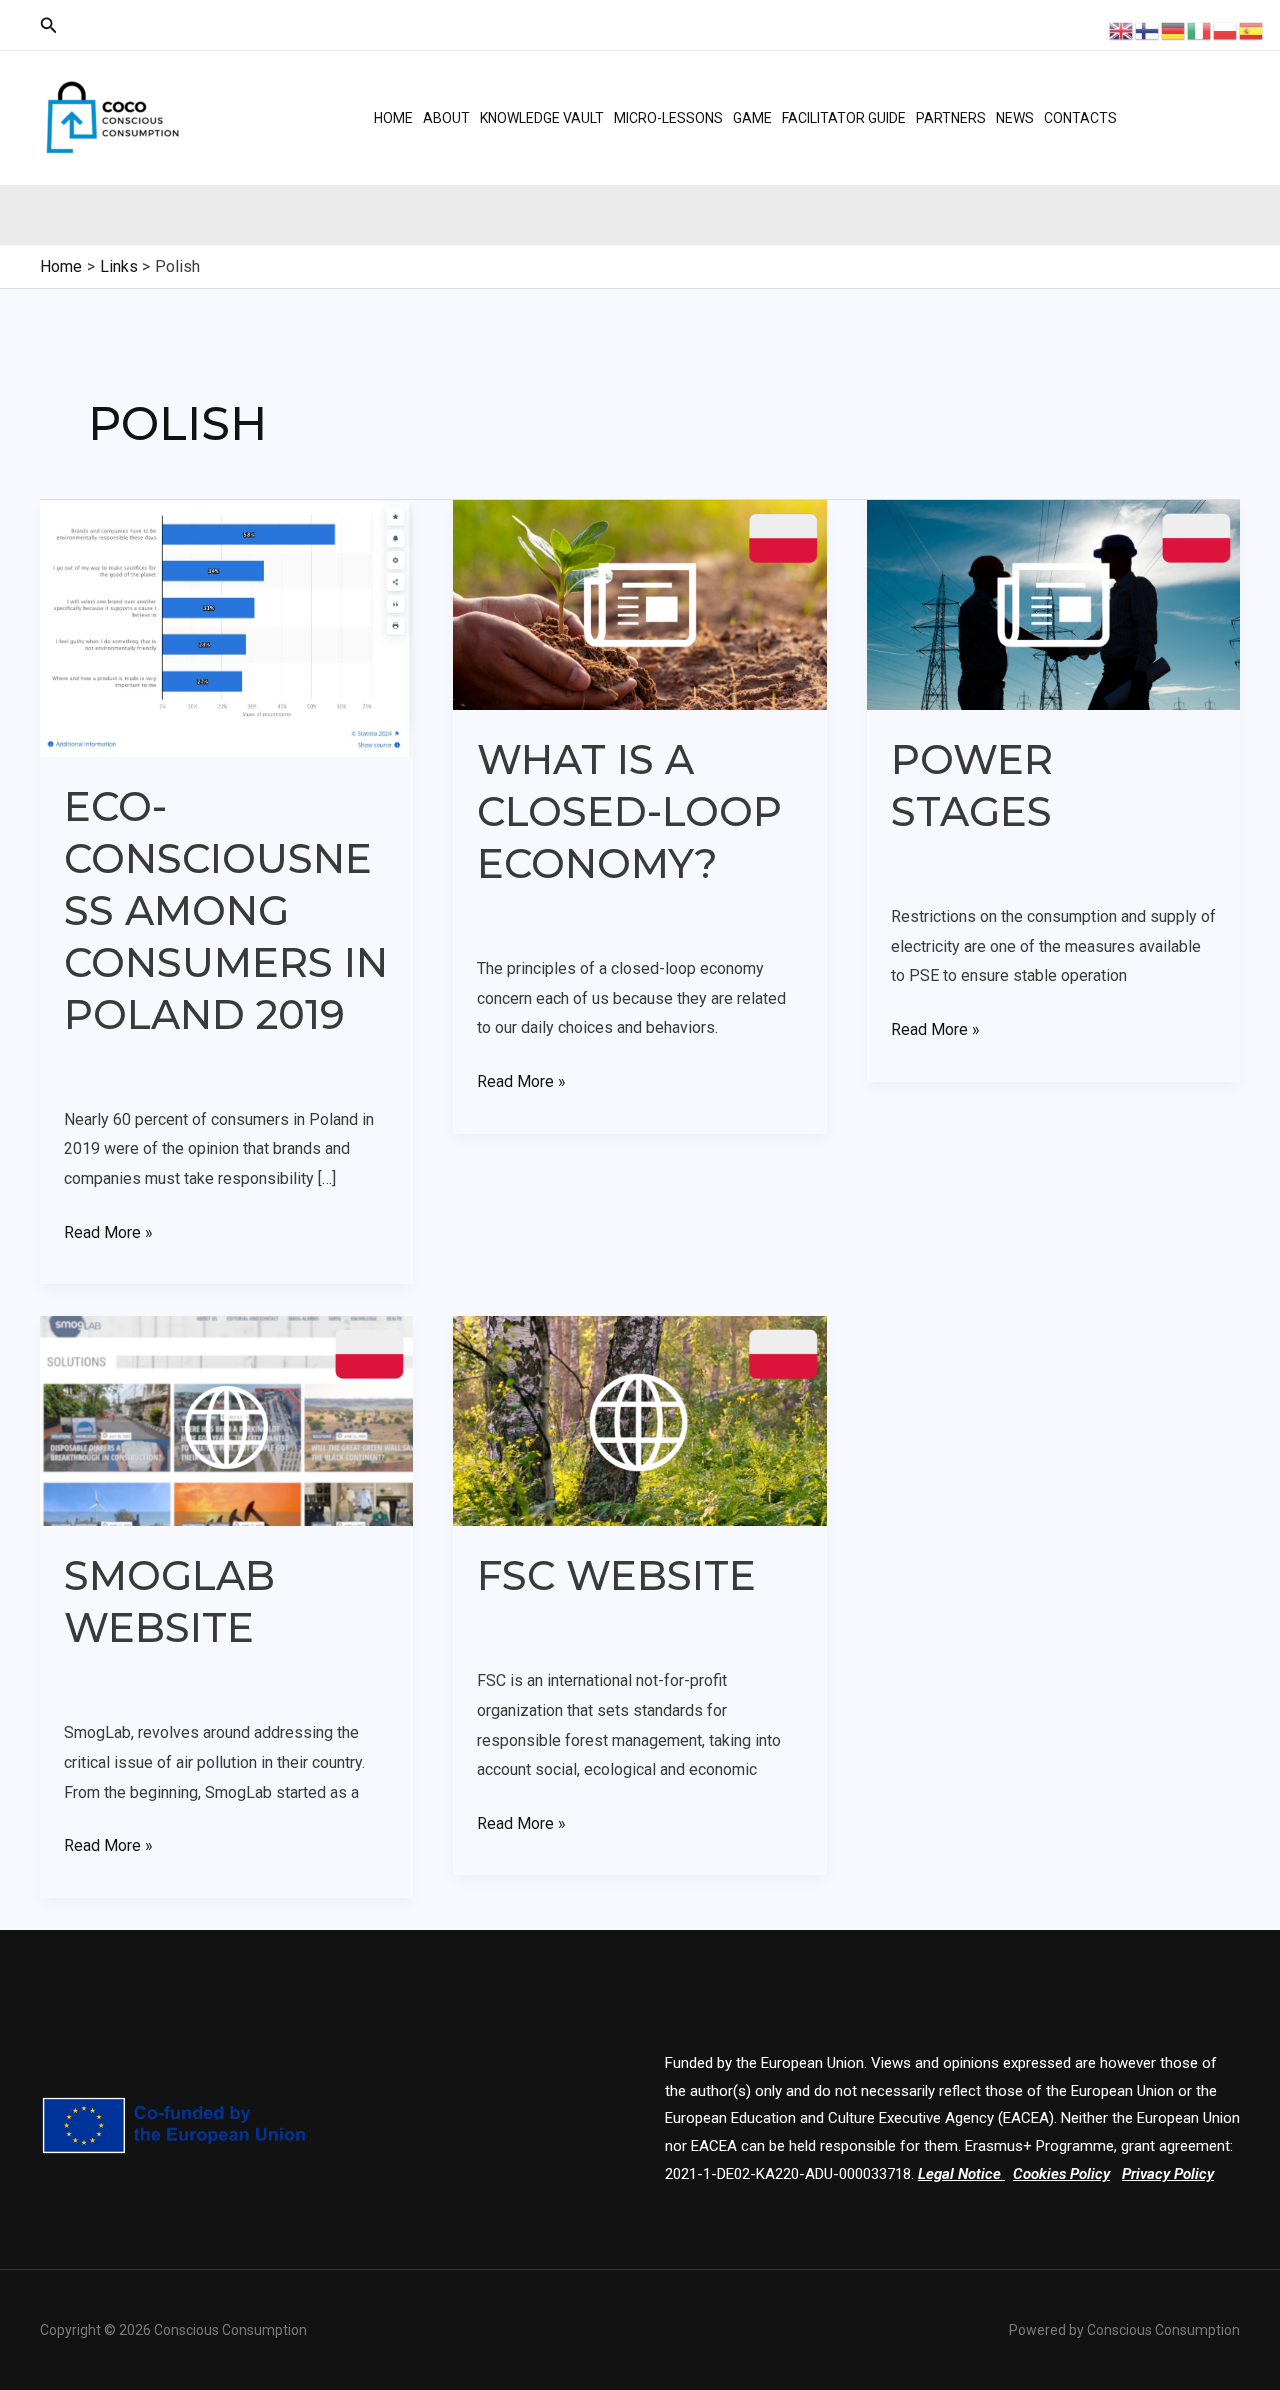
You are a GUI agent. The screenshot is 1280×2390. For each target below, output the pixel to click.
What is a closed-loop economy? (629, 811)
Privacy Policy (1168, 2174)
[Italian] (1200, 29)
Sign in (1186, 135)
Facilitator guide (844, 118)
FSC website (616, 1575)
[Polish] (1226, 29)
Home (393, 118)
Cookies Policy (1061, 2174)
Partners (951, 118)
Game (752, 118)
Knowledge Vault (542, 118)
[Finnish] (1148, 29)
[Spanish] (1252, 29)
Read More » (108, 1230)
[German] (1174, 29)
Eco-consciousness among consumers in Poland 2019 (226, 910)
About (446, 118)
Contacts (1080, 118)
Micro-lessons (668, 118)
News (1015, 118)
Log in (1183, 100)
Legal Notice (959, 2174)
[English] (1122, 29)
